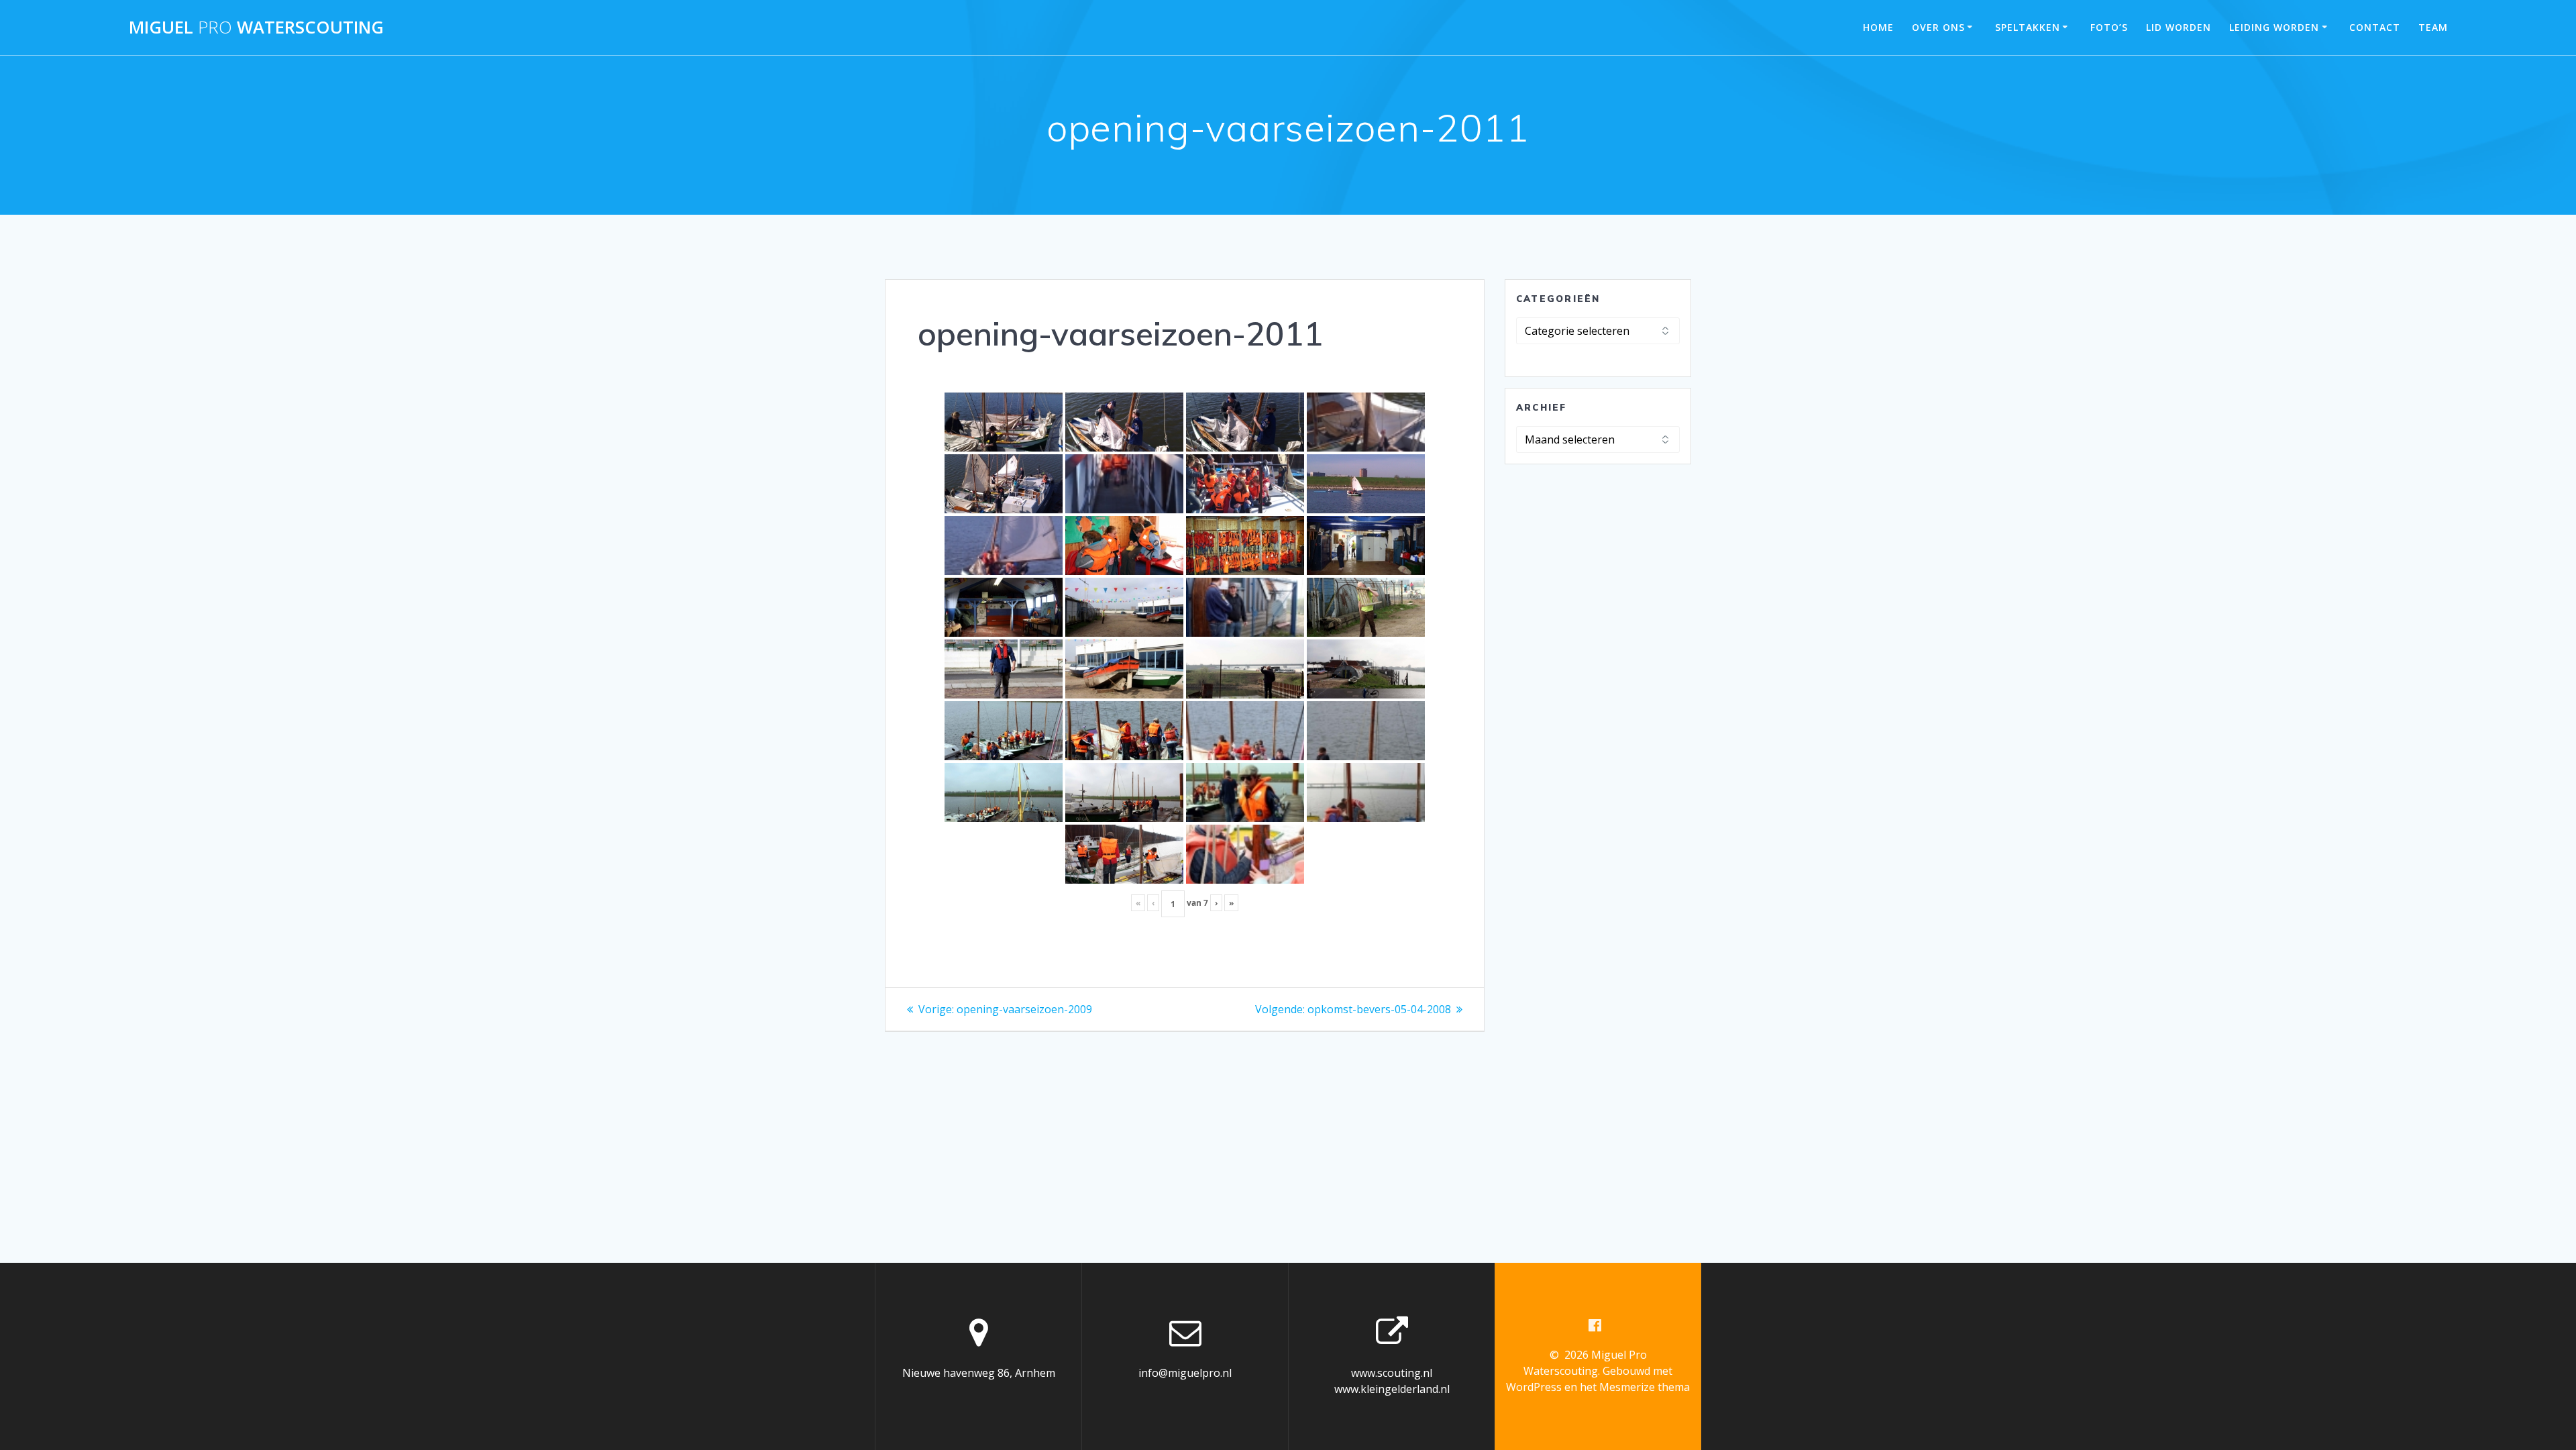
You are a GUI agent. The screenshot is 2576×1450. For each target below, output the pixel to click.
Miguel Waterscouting (256, 28)
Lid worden (2179, 27)
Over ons (1938, 27)
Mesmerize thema (1645, 1387)
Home (1878, 27)
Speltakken (2028, 27)
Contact (2375, 27)
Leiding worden (2274, 27)
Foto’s (2109, 27)
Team (2433, 27)
